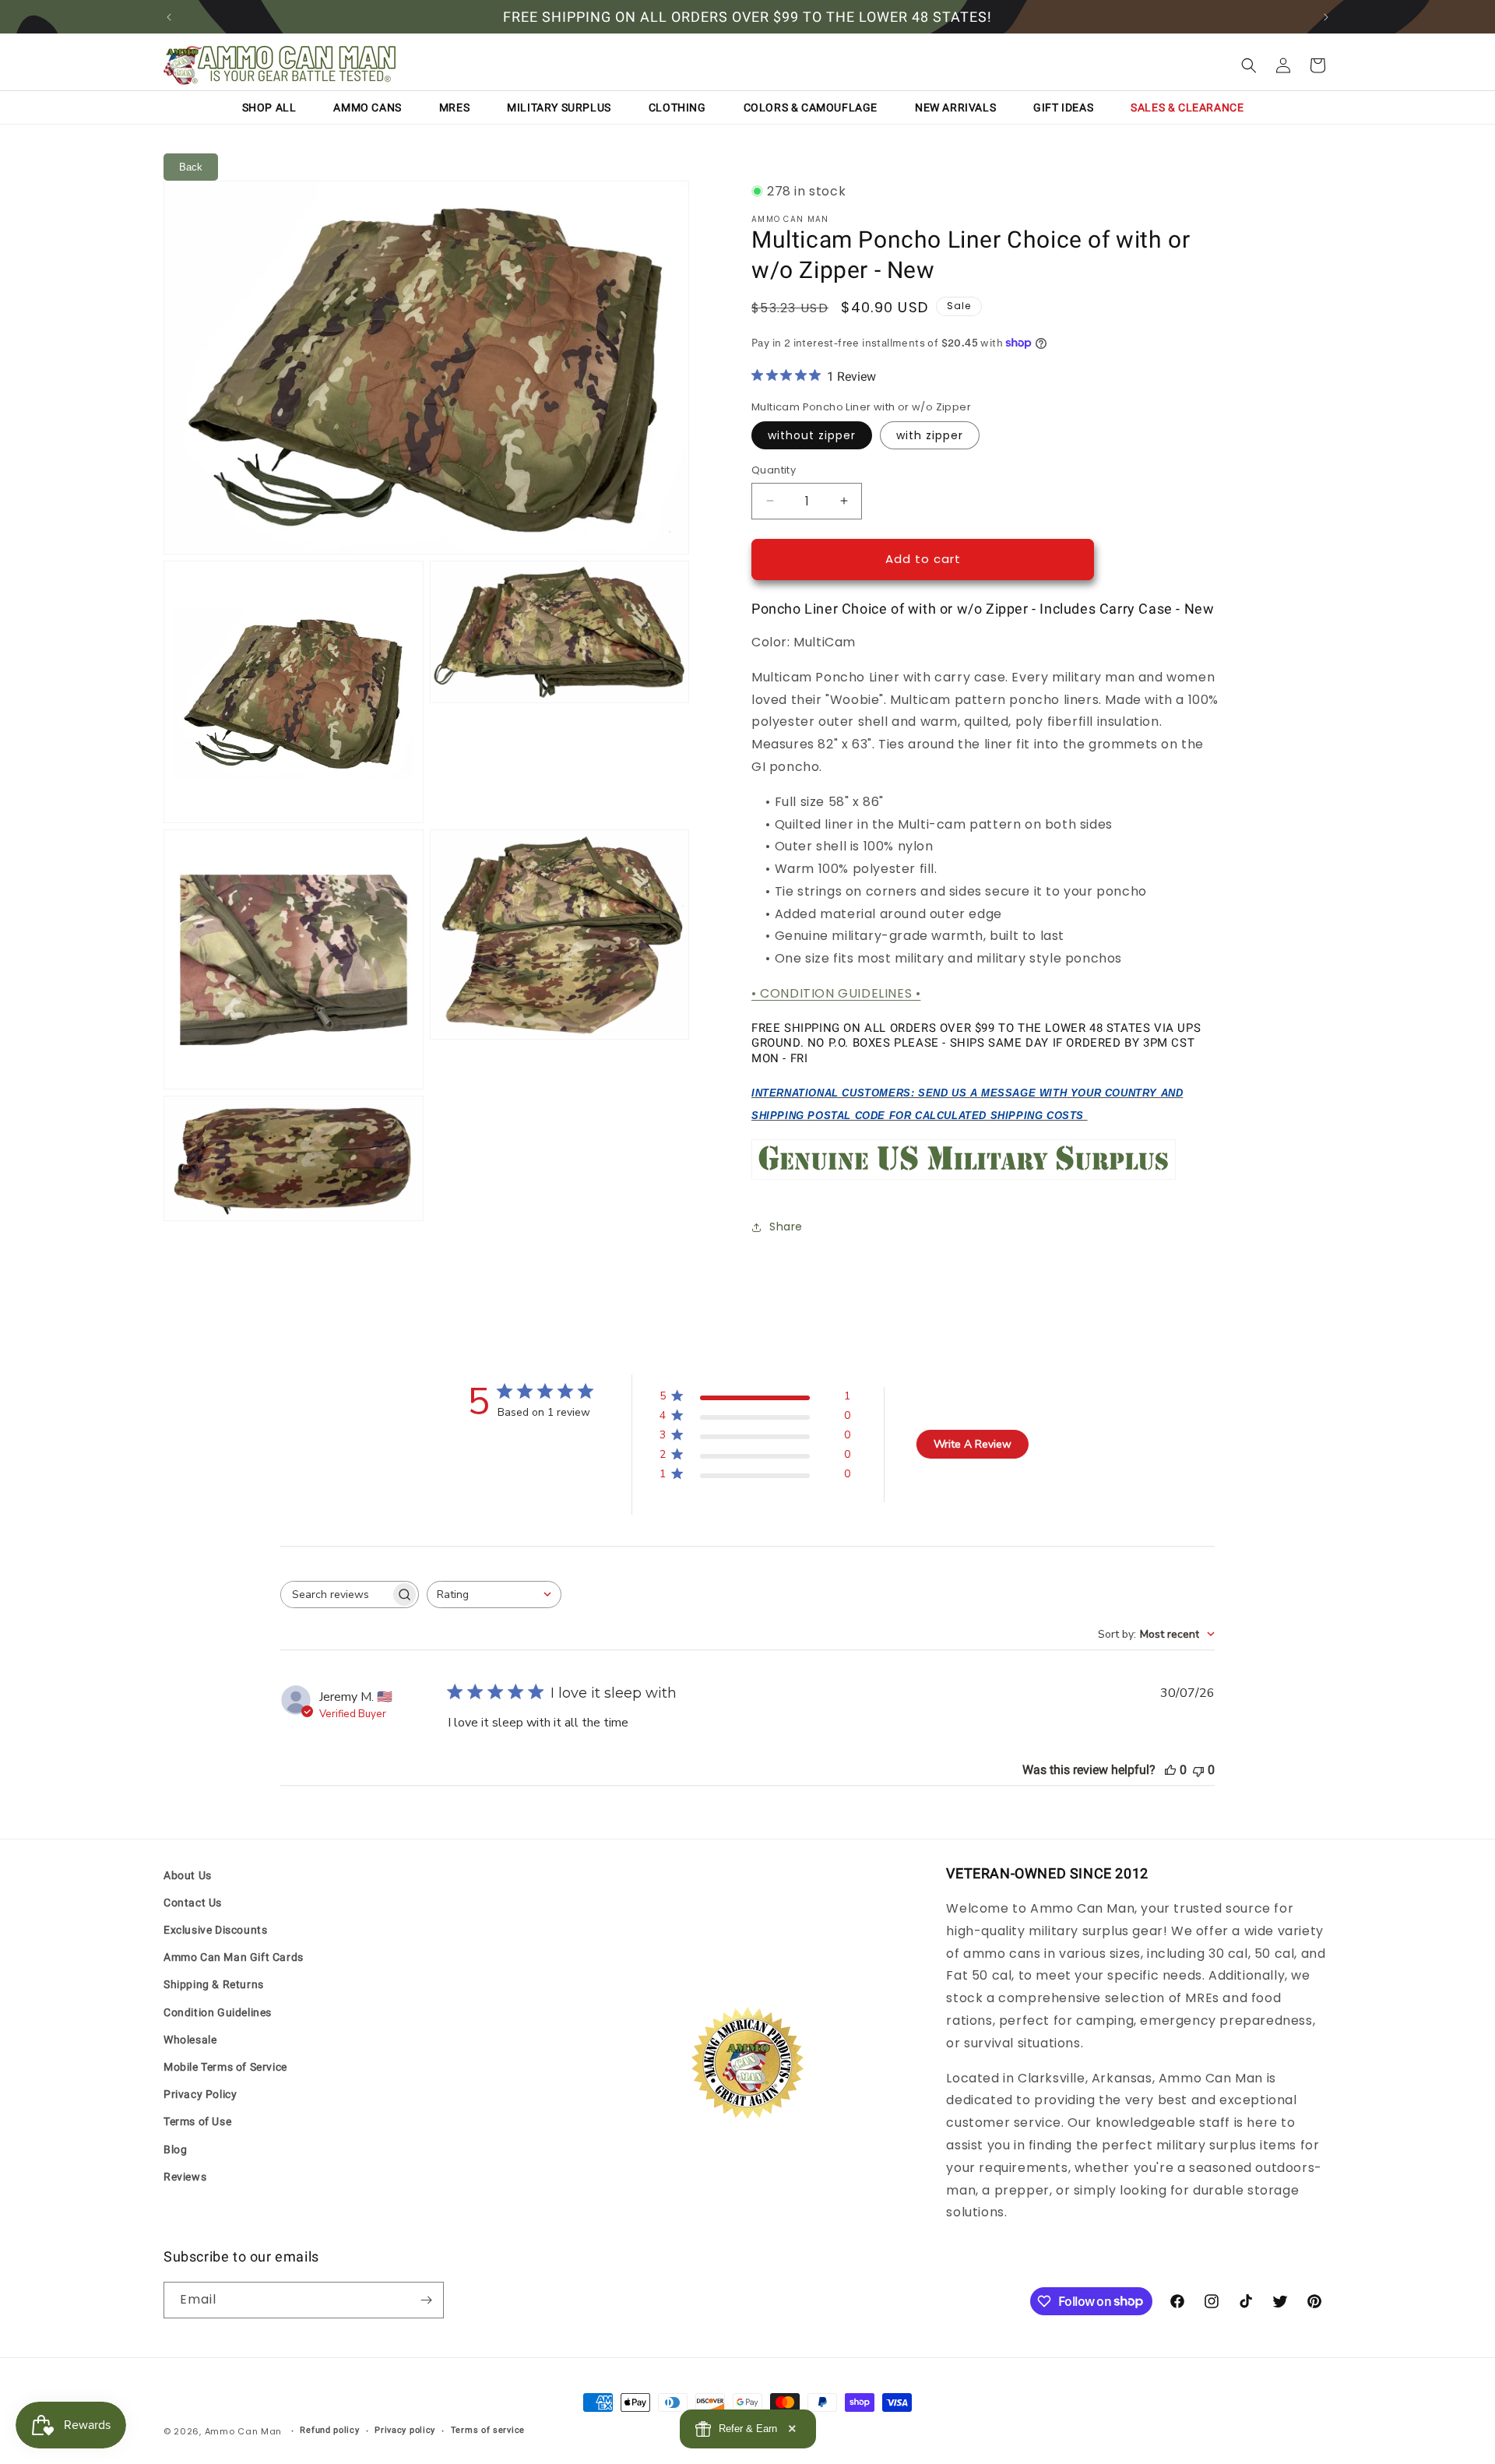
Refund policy (329, 2430)
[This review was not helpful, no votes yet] (1198, 1770)
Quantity (774, 470)
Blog (175, 2149)
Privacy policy (405, 2430)
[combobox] (494, 1595)
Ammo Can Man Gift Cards (234, 1957)
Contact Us (193, 1903)
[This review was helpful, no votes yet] (1170, 1770)
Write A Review (973, 1444)
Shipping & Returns (214, 1984)
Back (191, 167)
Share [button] (786, 1227)
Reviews (185, 2177)
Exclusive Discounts (215, 1930)
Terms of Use (197, 2121)
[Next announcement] (1326, 17)
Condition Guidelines (218, 2012)
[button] (1249, 65)
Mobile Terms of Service (225, 2067)
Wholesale (190, 2040)
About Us (188, 1875)
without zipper (812, 435)
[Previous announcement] (169, 17)
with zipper (930, 435)
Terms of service (488, 2430)
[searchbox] (336, 1595)
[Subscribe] (426, 2300)
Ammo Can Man (243, 2431)
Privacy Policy (200, 2094)
